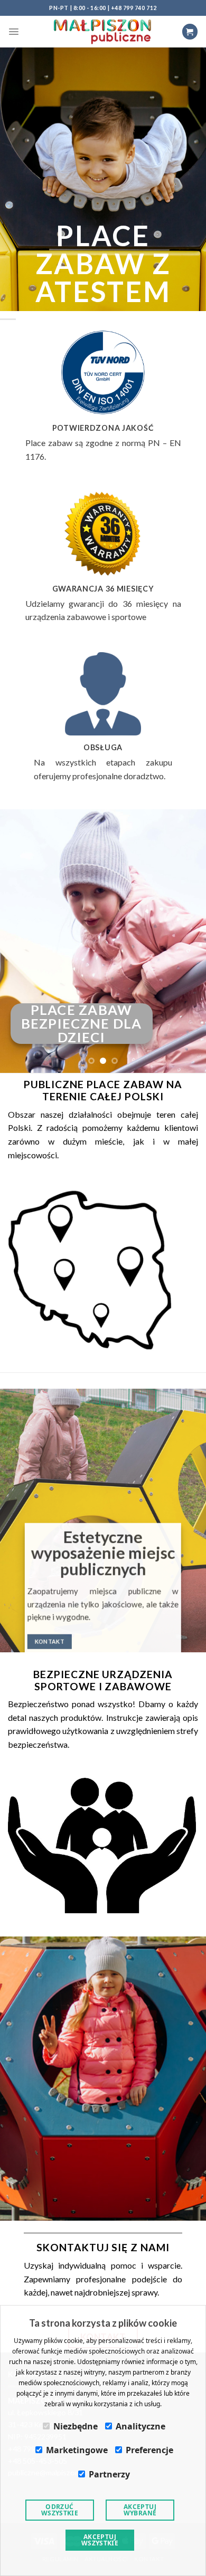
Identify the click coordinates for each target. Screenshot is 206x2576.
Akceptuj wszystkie (100, 2540)
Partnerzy (109, 2474)
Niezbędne (76, 2426)
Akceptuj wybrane (140, 2510)
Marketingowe (77, 2450)
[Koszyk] (190, 31)
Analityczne (141, 2426)
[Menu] (14, 32)
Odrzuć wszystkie (60, 2510)
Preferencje (149, 2450)
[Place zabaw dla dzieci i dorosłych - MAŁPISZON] (103, 31)
